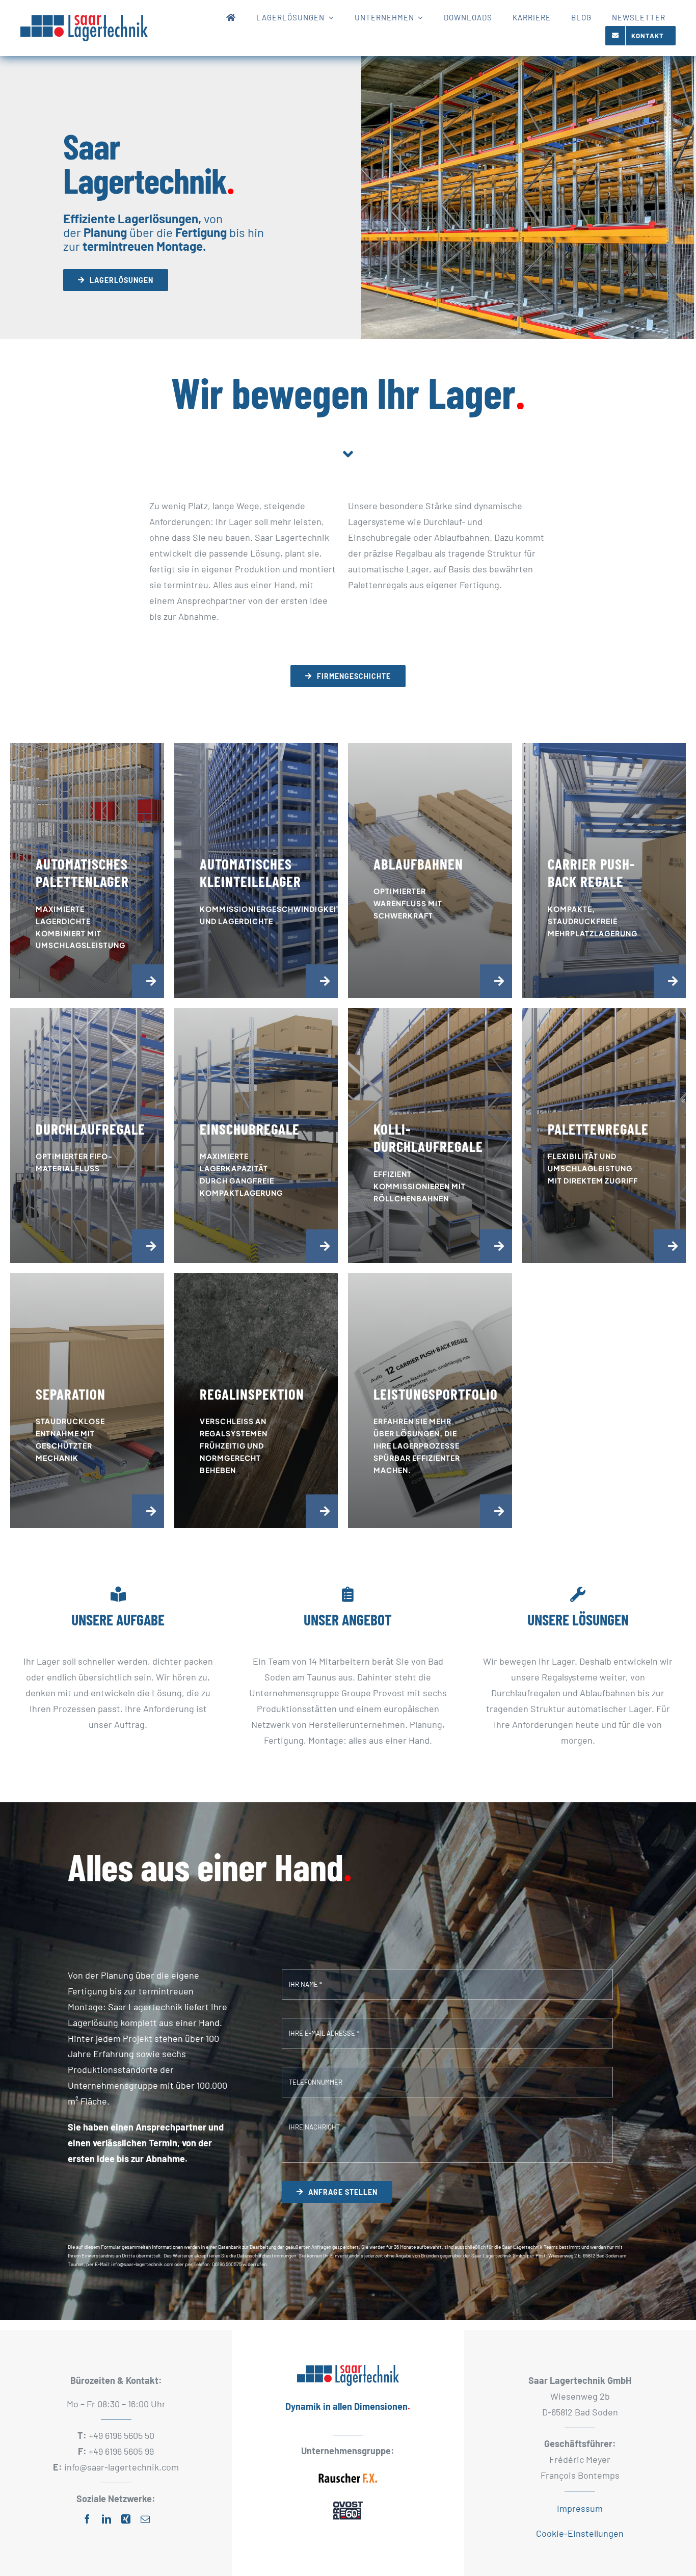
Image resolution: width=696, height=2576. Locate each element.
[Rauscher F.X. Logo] (348, 2471)
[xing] (126, 2519)
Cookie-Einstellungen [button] (580, 2533)
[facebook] (87, 2519)
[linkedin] (106, 2519)
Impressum (580, 2508)
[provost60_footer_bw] (348, 2502)
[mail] (145, 2519)
